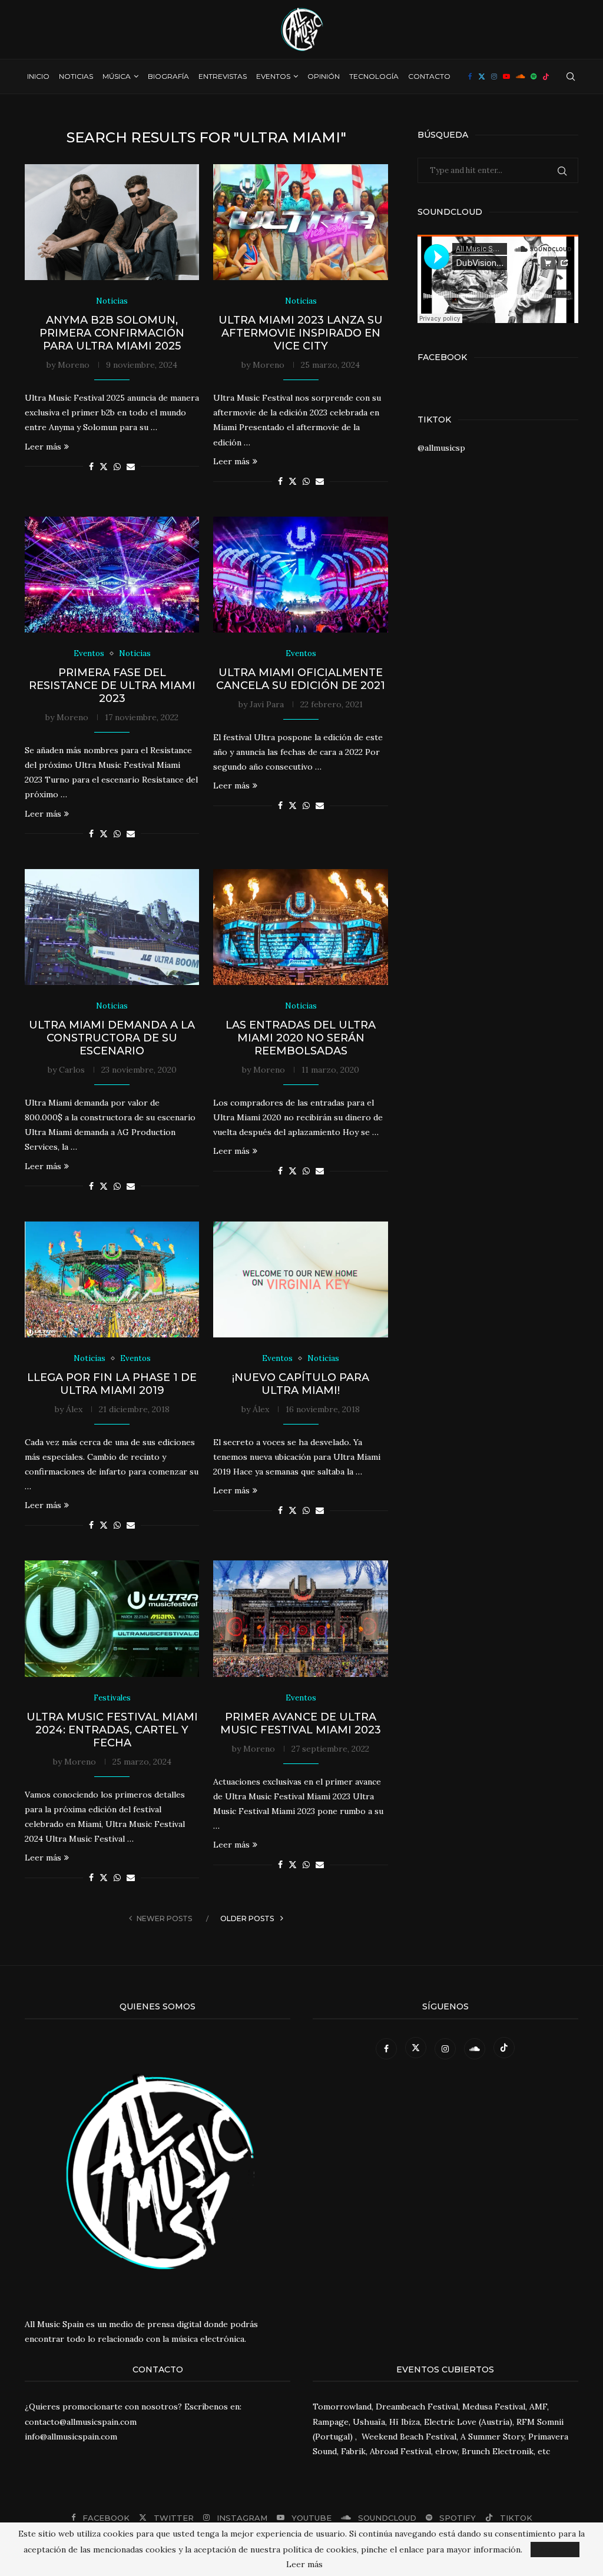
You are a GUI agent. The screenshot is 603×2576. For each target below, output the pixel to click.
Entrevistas (223, 76)
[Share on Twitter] (104, 467)
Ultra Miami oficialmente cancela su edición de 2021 (301, 679)
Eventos (273, 76)
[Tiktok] (546, 76)
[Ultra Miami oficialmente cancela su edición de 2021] (300, 575)
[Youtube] (506, 76)
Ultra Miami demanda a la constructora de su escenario (112, 1038)
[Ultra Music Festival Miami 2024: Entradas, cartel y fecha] (112, 1619)
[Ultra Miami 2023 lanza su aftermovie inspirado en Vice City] (300, 222)
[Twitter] (482, 76)
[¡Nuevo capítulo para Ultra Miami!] (300, 1280)
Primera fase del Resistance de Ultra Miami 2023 (112, 685)
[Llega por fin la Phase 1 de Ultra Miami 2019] (112, 1280)
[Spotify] (534, 76)
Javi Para (267, 704)
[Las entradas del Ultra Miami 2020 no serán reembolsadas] (300, 927)
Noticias (76, 76)
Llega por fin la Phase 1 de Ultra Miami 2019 (112, 1384)
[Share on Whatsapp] (117, 467)
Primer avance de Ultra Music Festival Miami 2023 (301, 1723)
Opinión (324, 76)
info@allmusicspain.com (71, 2437)
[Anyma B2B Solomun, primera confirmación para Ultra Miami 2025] (112, 222)
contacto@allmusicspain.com (81, 2422)
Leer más (43, 447)
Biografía (168, 76)
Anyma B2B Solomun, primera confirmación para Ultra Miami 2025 (112, 333)
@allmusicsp (441, 448)
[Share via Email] (131, 467)
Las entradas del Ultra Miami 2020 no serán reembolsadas (301, 1038)
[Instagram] (494, 76)
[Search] (571, 76)
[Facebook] (470, 76)
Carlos (72, 1070)
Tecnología (374, 76)
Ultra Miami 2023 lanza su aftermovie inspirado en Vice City (301, 333)
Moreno (74, 365)
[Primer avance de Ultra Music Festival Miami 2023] (300, 1619)
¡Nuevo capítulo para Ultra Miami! (301, 1384)
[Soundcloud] (520, 76)
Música (117, 76)
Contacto (429, 76)
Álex (74, 1409)
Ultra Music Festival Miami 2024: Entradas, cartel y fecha (112, 1730)
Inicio (38, 76)
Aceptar (555, 2550)
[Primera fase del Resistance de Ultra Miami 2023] (112, 575)
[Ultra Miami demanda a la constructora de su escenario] (112, 927)
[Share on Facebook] (91, 467)
